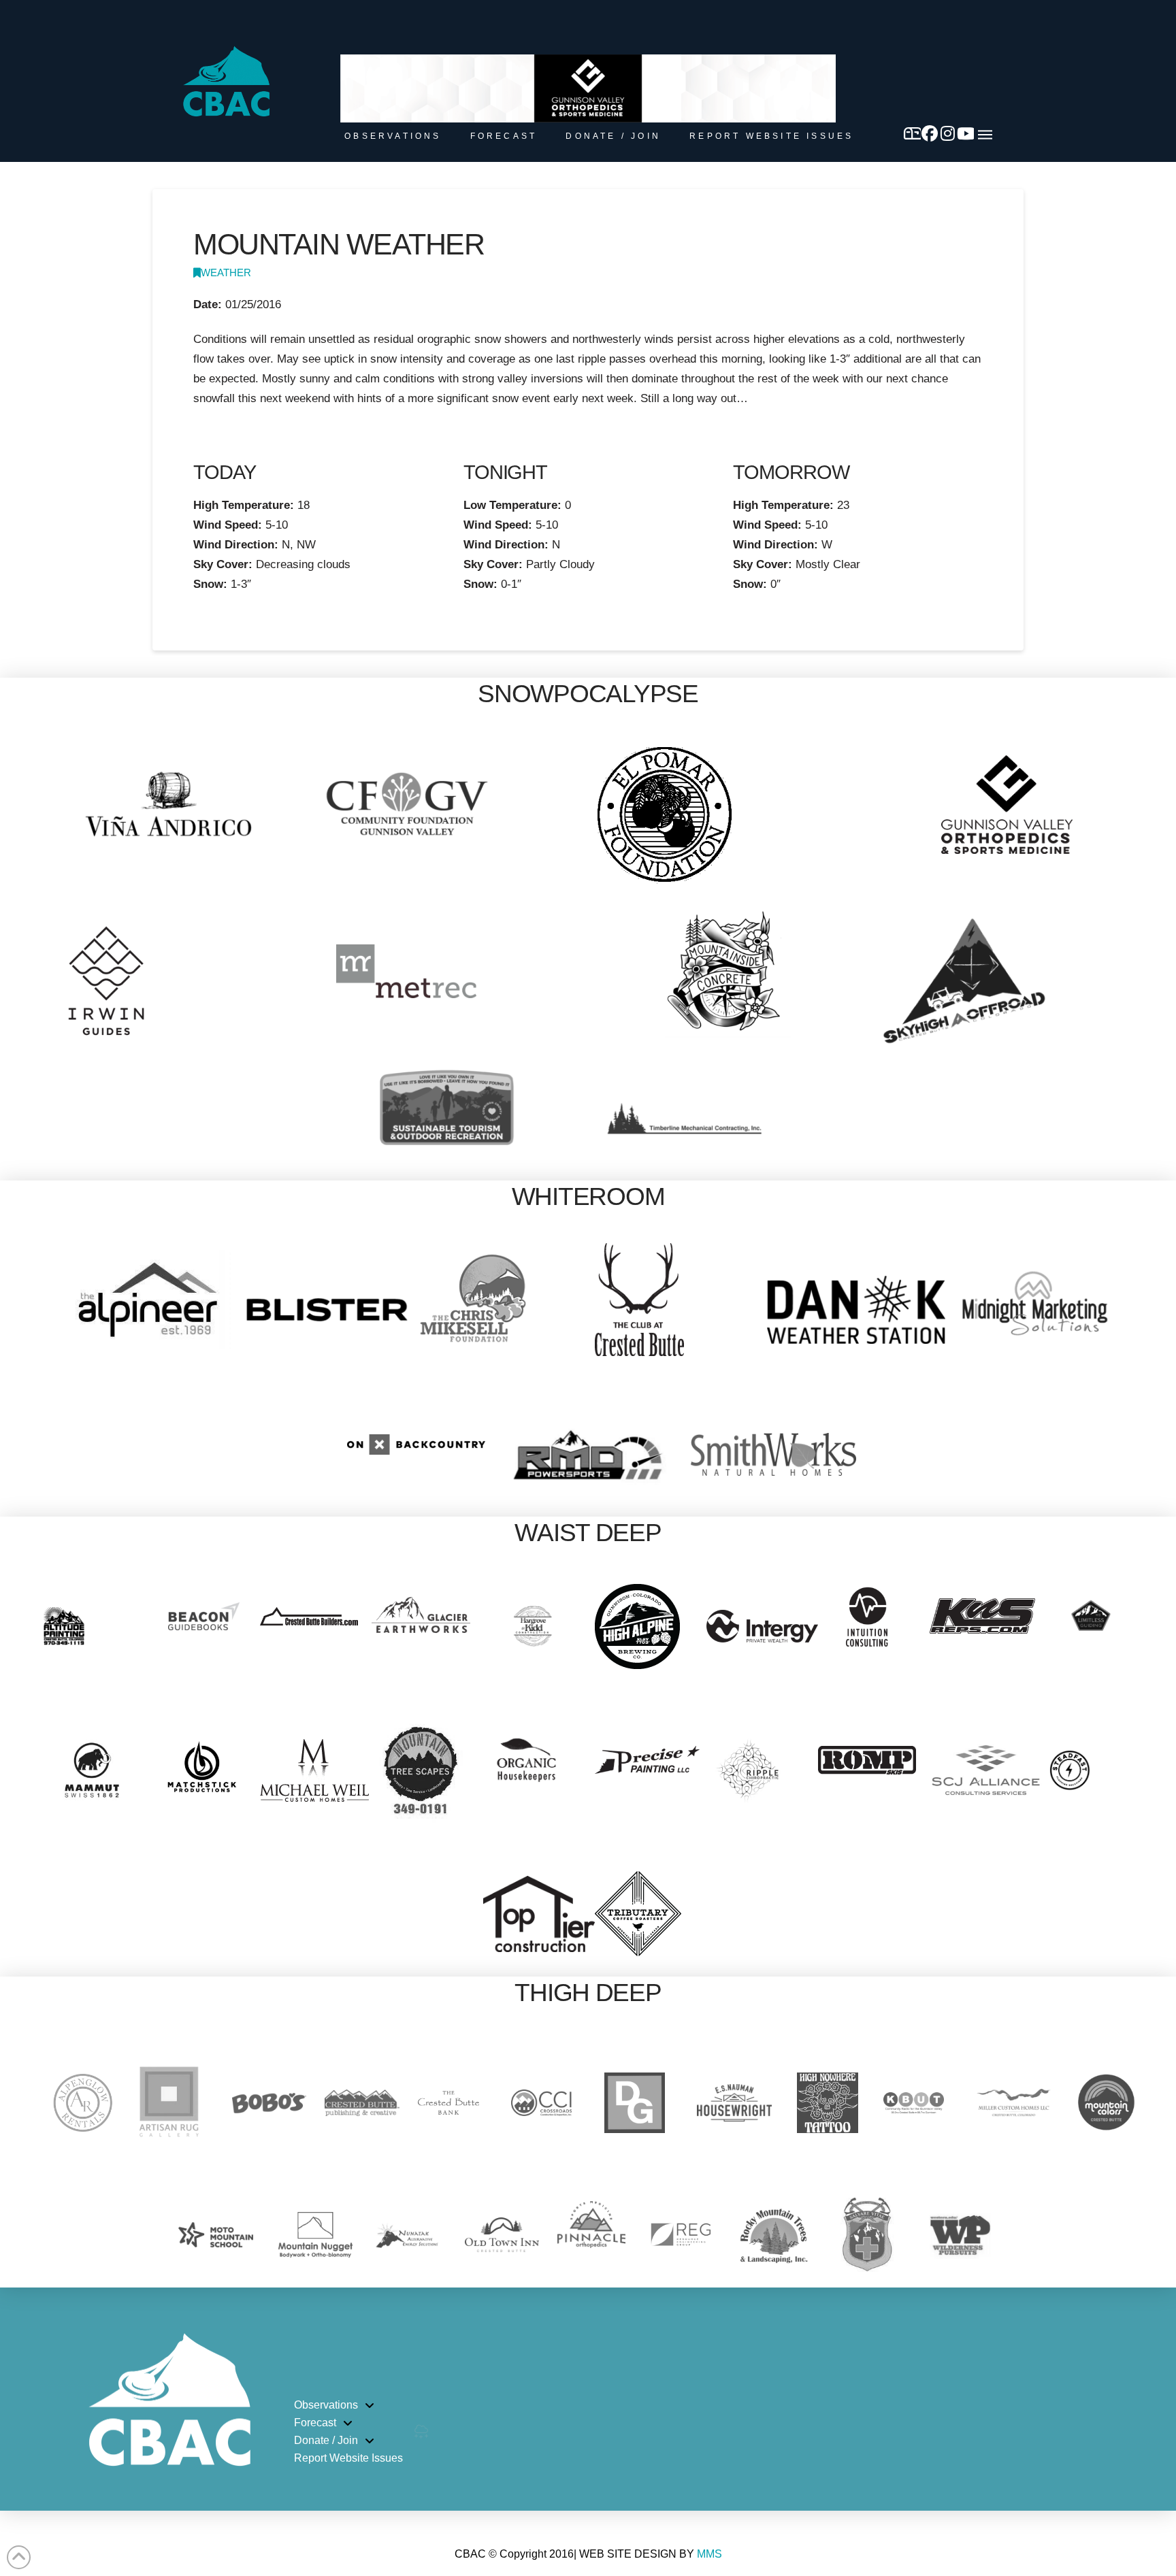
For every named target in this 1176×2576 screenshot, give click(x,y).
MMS (709, 2554)
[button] (985, 135)
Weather (226, 273)
